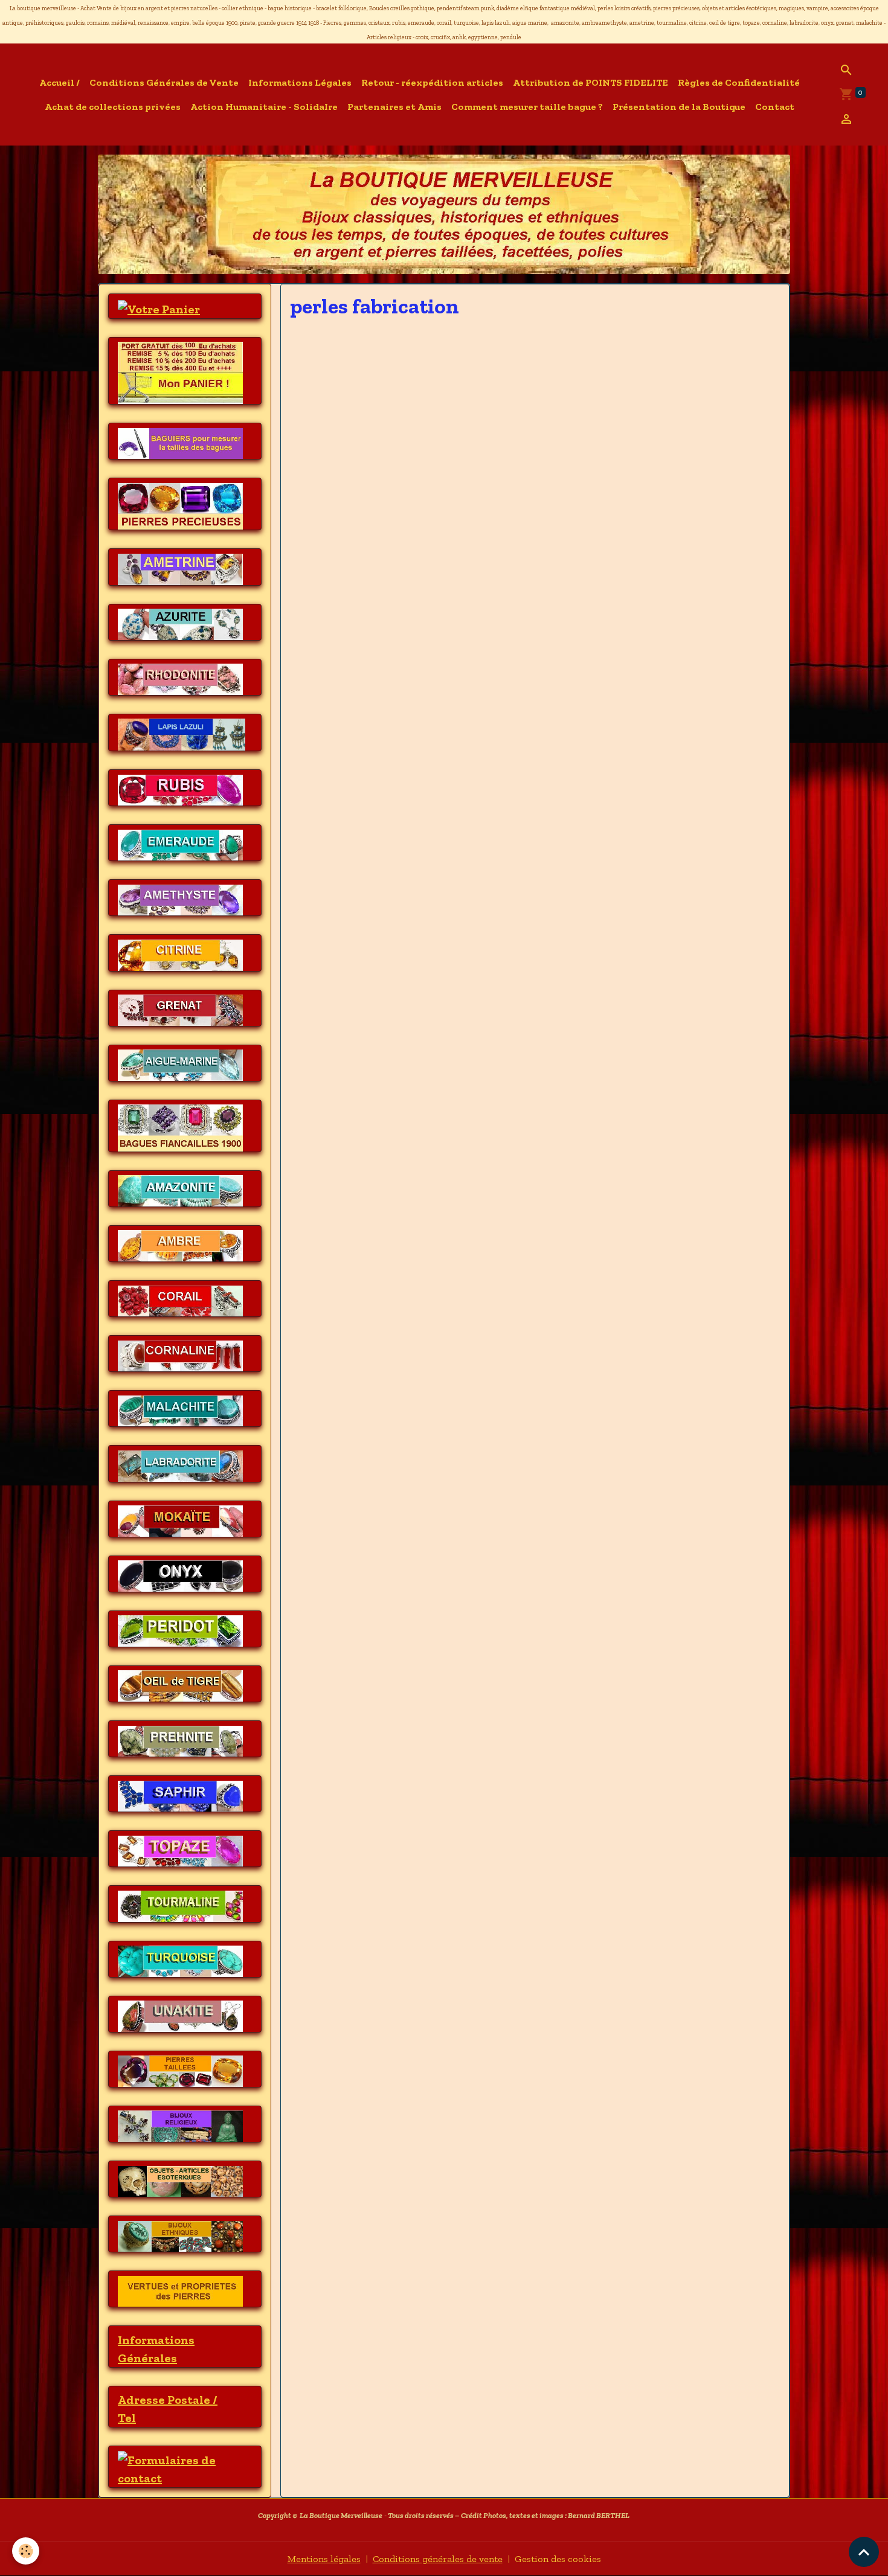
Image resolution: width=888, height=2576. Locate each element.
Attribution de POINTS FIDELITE (590, 82)
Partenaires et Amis (394, 107)
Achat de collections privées (113, 107)
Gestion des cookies (558, 2559)
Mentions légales (324, 2559)
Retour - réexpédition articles (432, 82)
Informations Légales (300, 82)
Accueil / (60, 82)
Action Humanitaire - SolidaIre (264, 107)
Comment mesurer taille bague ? (527, 107)
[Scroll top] (864, 2552)
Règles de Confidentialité (739, 82)
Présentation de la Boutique (679, 107)
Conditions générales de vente (438, 2559)
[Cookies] (26, 2551)
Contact (775, 107)
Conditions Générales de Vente (164, 82)
